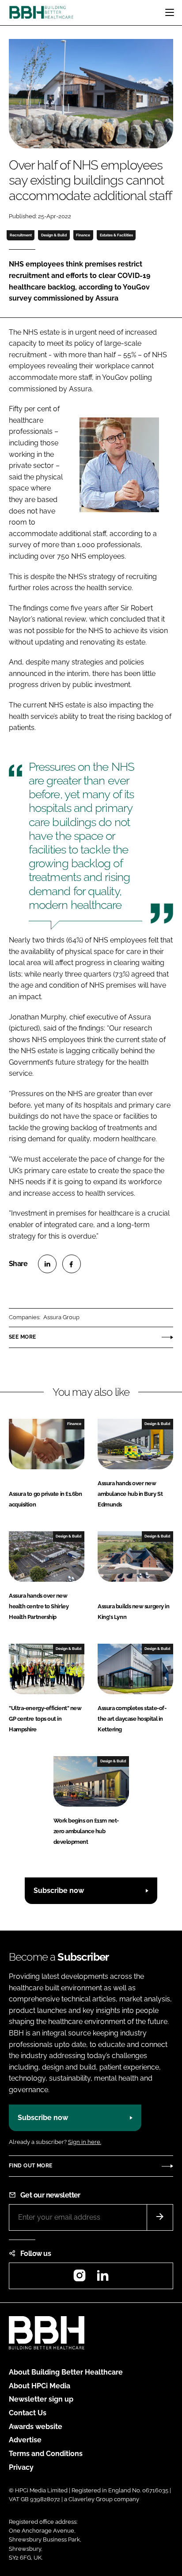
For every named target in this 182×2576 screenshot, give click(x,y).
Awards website (36, 2427)
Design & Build (54, 235)
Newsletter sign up (41, 2399)
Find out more (30, 2166)
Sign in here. (85, 2142)
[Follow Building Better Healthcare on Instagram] (80, 2278)
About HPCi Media (40, 2386)
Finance (83, 235)
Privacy (21, 2467)
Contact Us (28, 2413)
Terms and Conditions (46, 2454)
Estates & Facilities (116, 235)
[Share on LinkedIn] (47, 1264)
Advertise (25, 2440)
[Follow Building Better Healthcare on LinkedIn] (102, 2278)
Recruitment (21, 235)
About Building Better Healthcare (66, 2372)
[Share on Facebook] (72, 1264)
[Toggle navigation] (170, 12)
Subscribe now (59, 1890)
